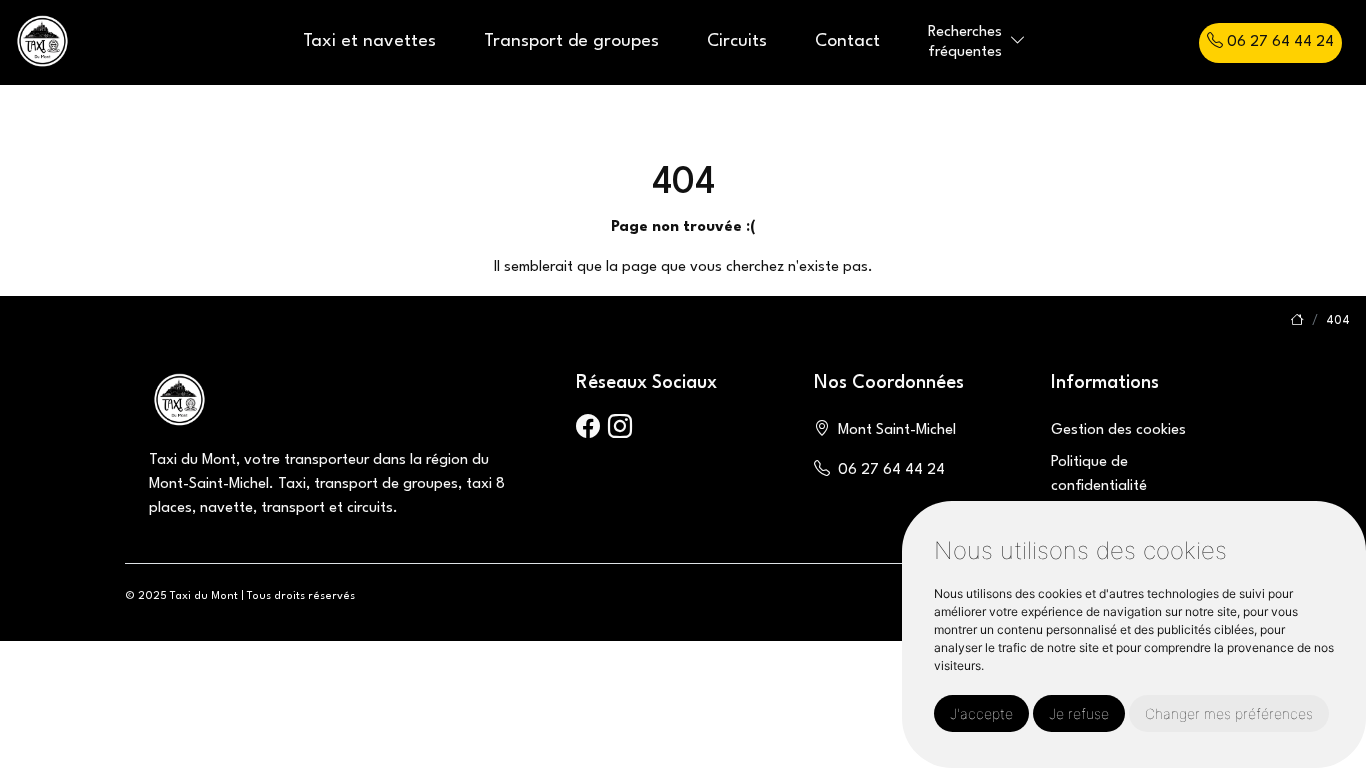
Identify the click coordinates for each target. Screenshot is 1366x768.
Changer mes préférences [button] (1229, 713)
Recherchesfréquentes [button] (965, 42)
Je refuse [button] (1079, 713)
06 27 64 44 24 (1278, 42)
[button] (1018, 42)
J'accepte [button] (981, 713)
